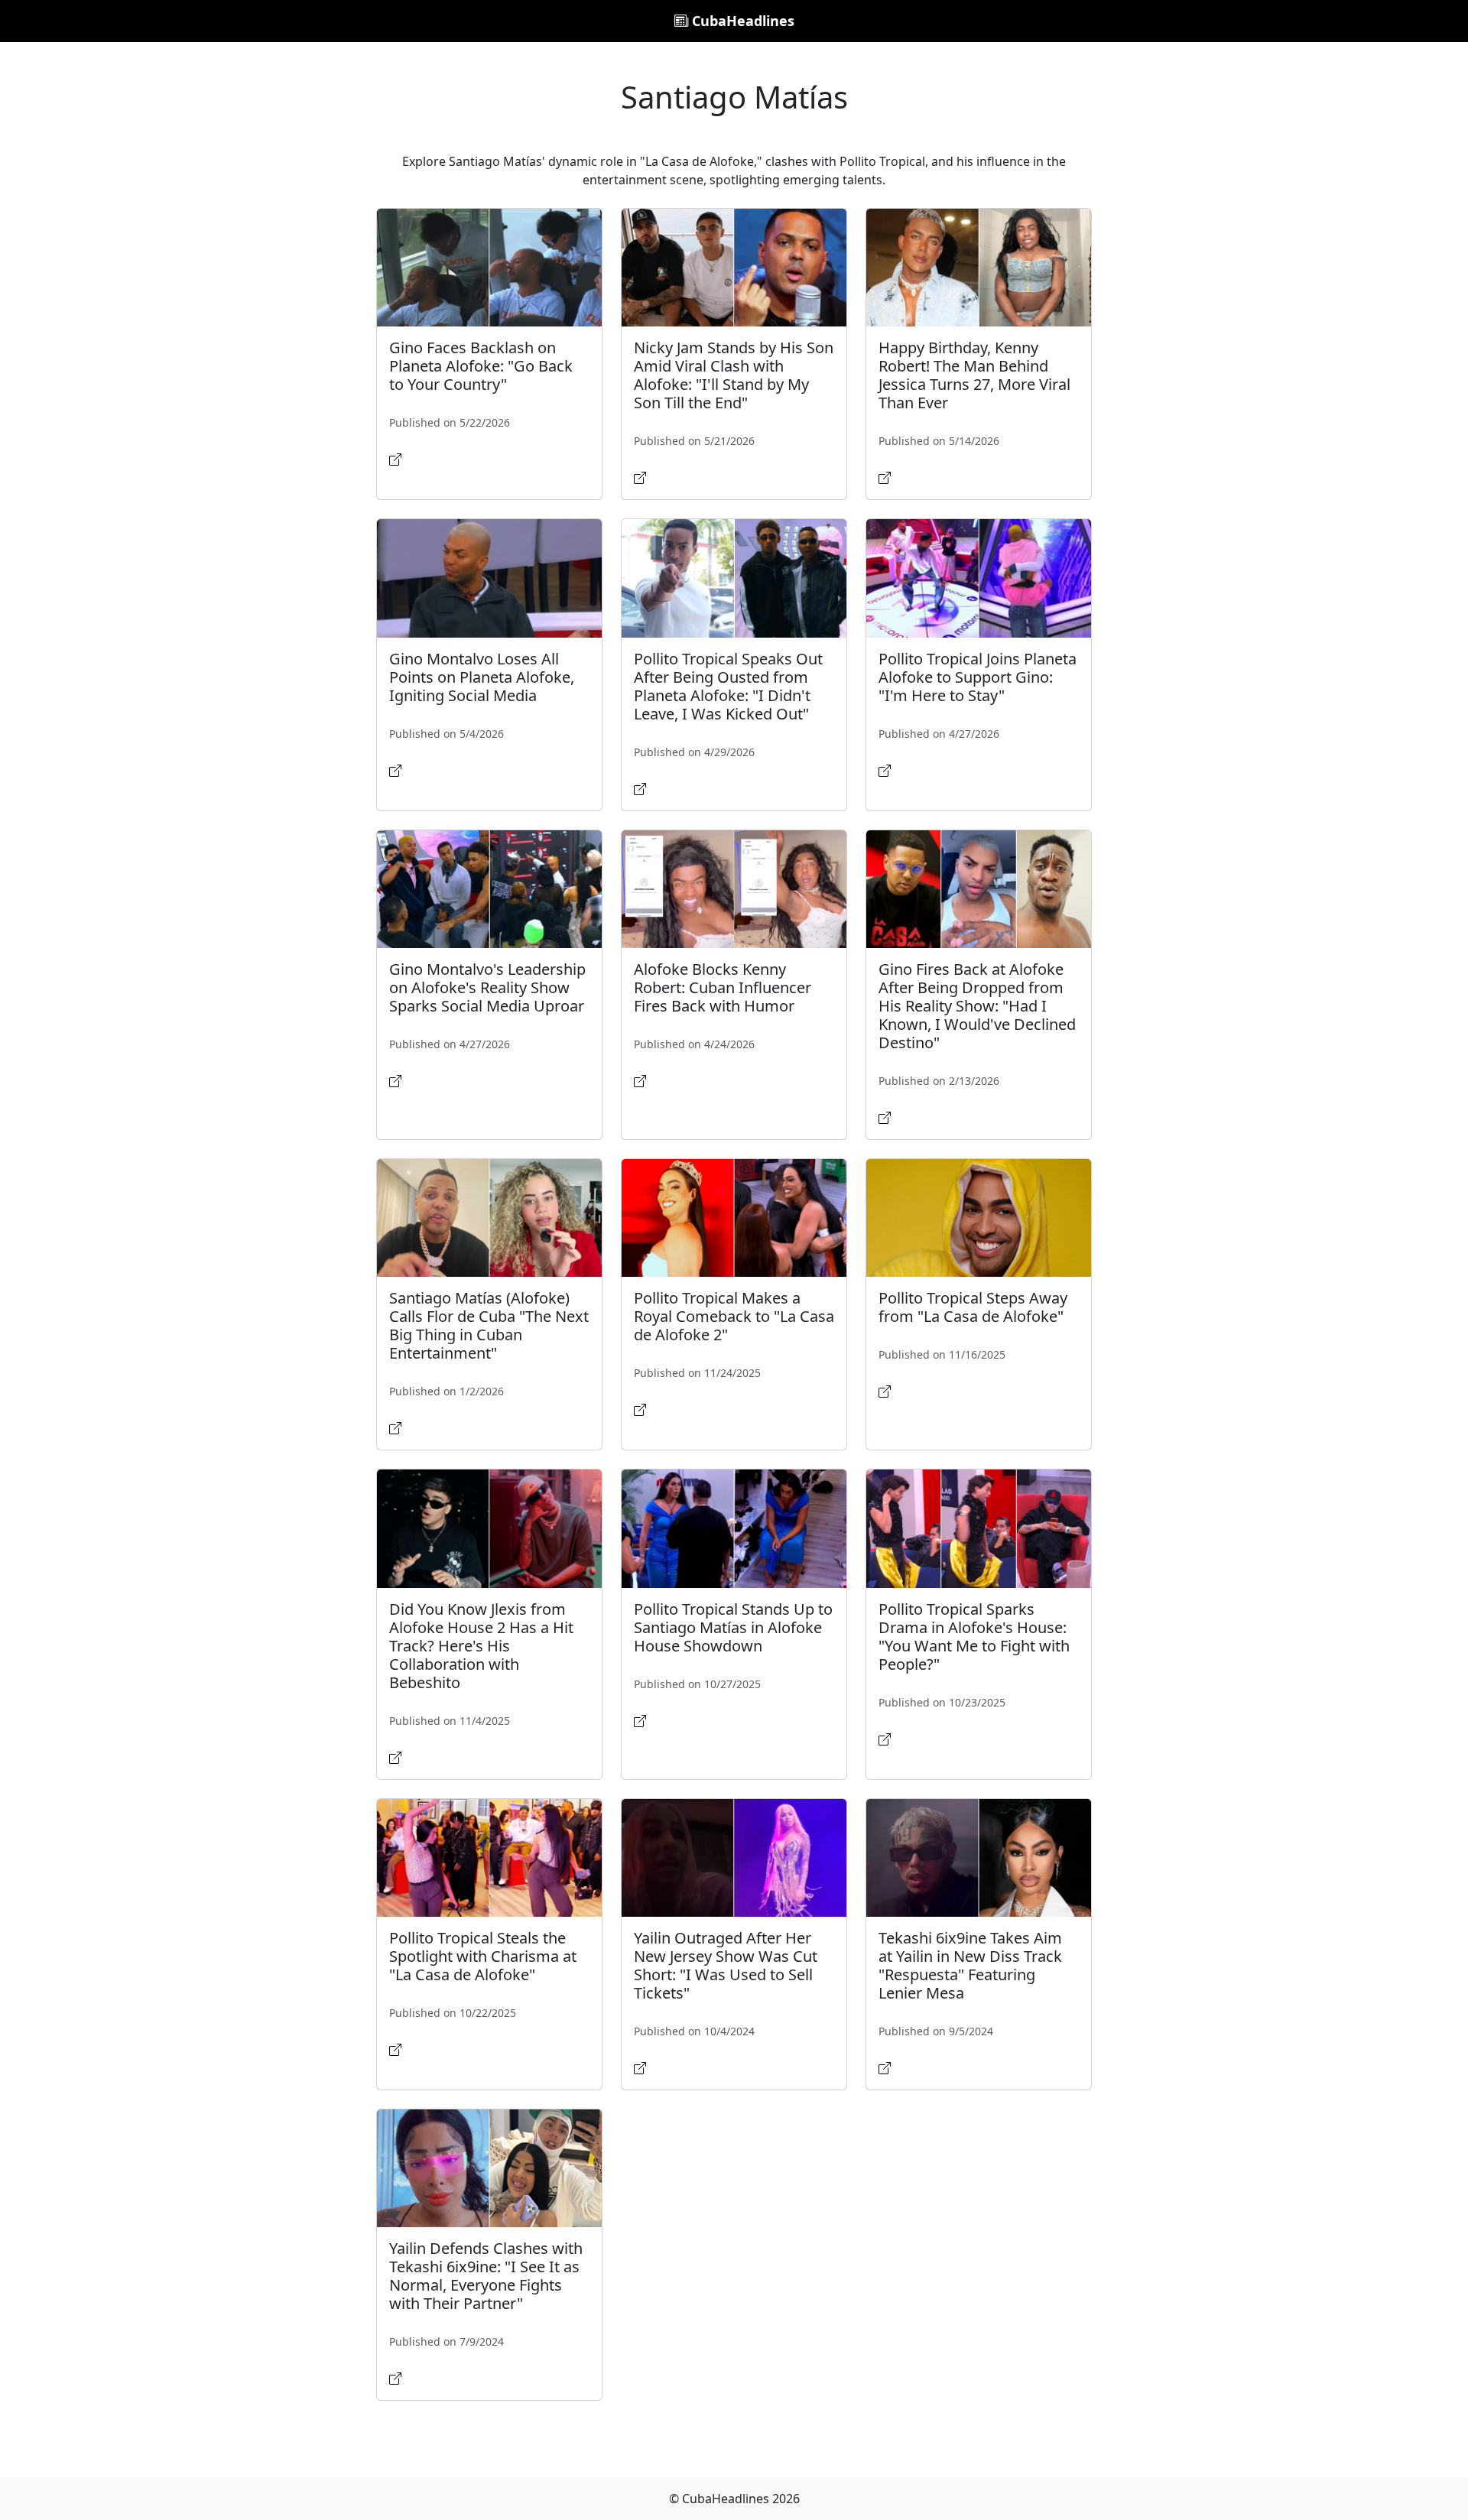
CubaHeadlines (741, 21)
